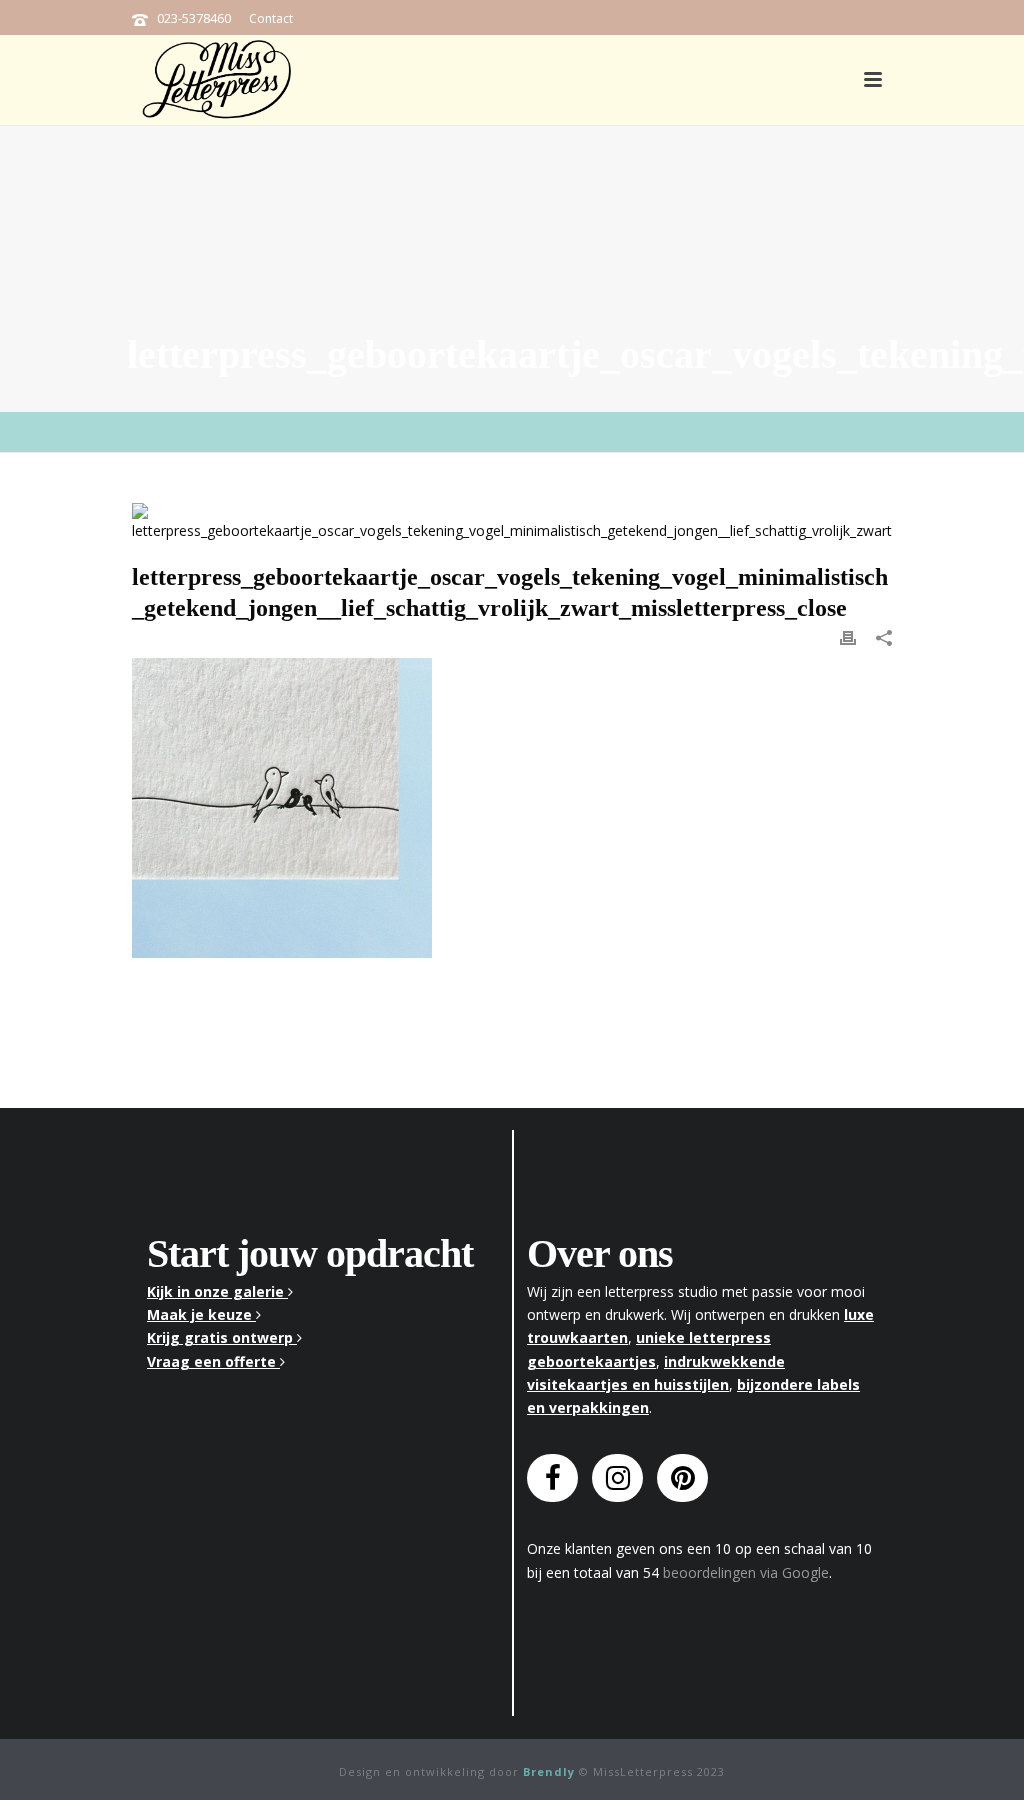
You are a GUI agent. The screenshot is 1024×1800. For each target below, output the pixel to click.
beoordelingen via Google (746, 1572)
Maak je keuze (201, 1314)
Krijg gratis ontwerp (222, 1337)
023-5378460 (194, 18)
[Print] (848, 636)
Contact (271, 18)
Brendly (549, 1771)
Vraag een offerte (213, 1361)
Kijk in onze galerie (217, 1291)
